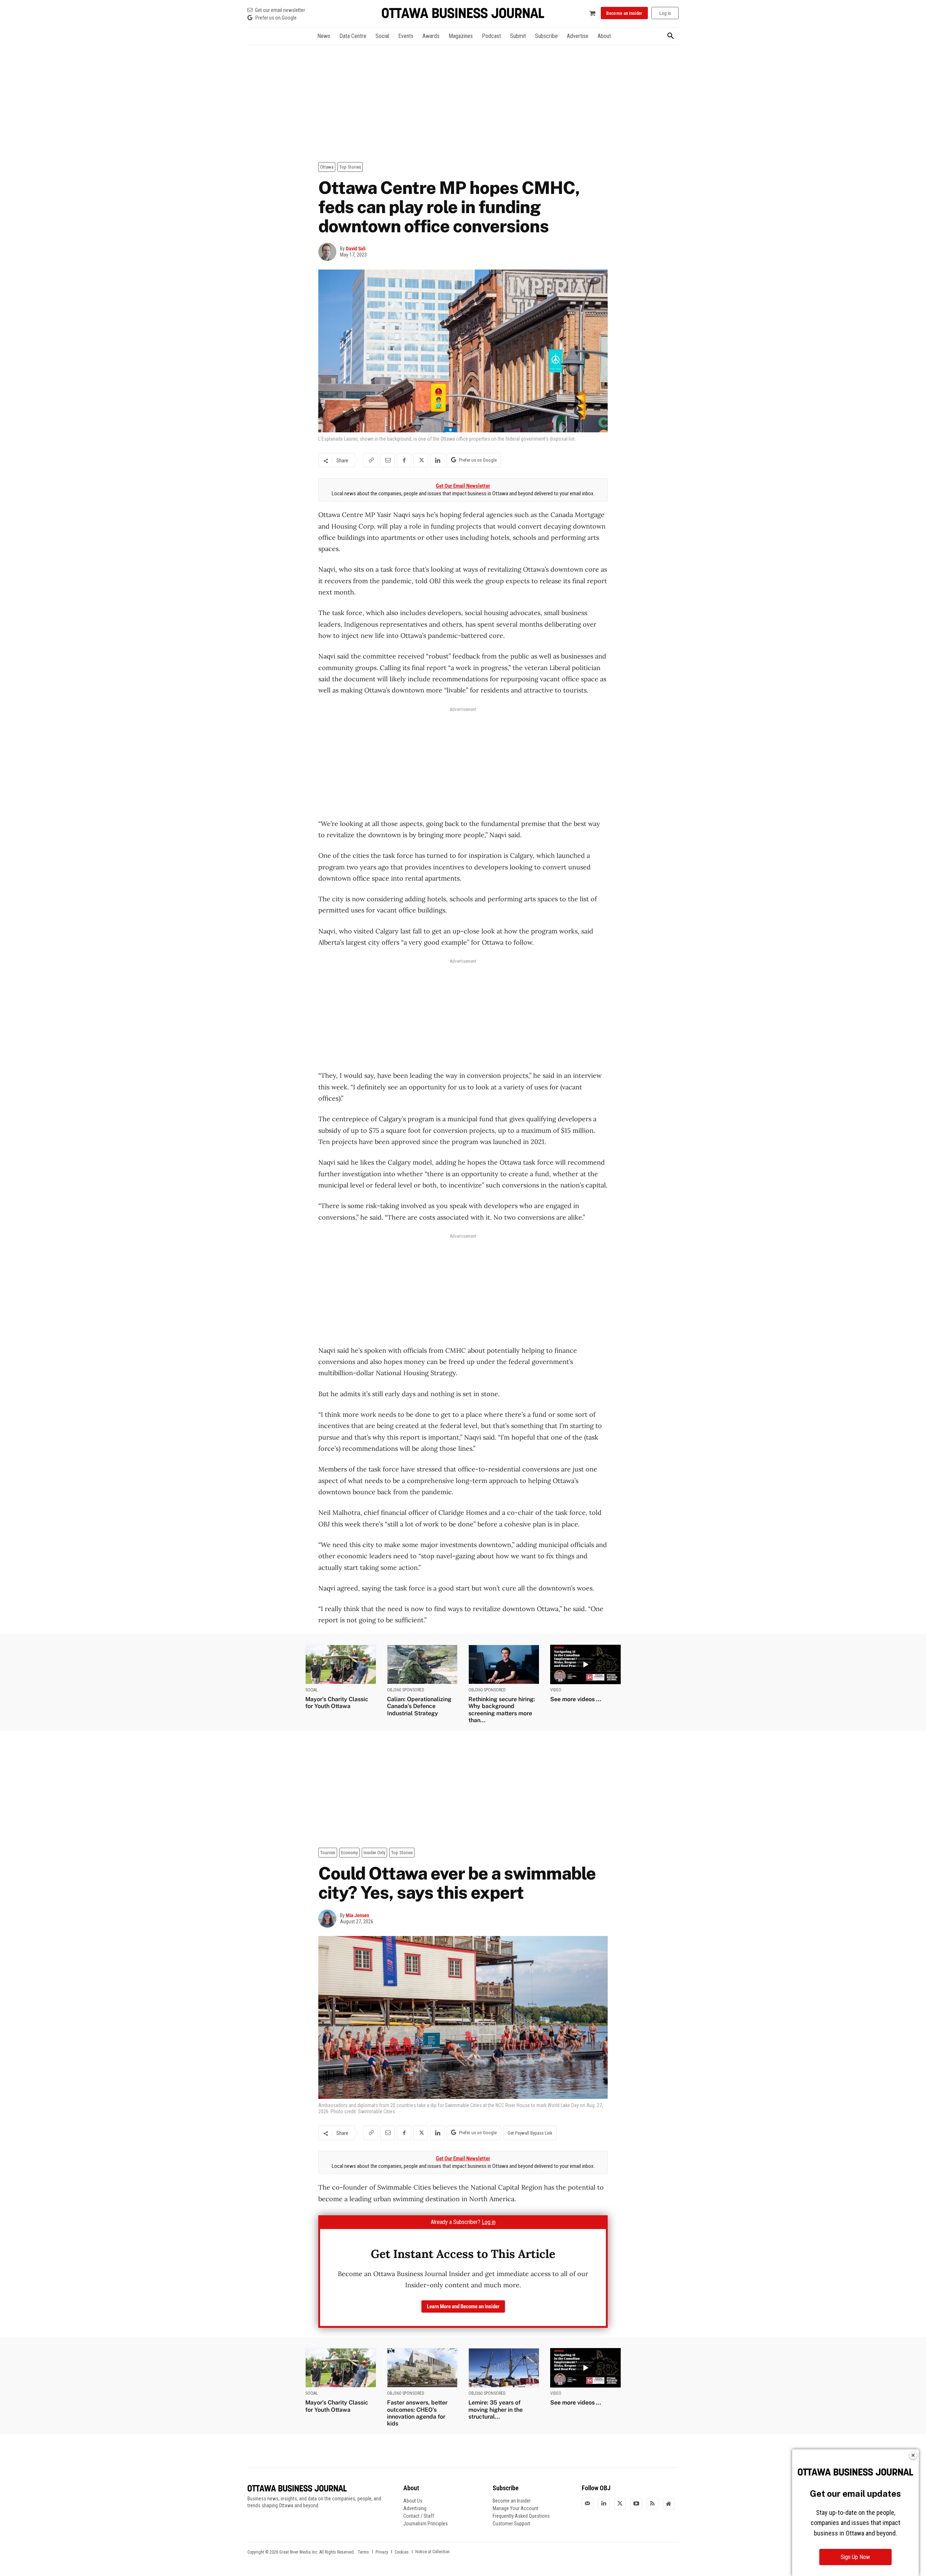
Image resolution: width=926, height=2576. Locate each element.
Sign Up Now (855, 2557)
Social (312, 1690)
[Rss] (653, 2503)
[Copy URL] (371, 460)
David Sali (356, 249)
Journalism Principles (426, 2524)
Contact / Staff (419, 2516)
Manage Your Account (515, 2508)
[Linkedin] (437, 460)
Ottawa (327, 167)
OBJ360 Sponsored (406, 1690)
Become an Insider (512, 2501)
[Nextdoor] (669, 2503)
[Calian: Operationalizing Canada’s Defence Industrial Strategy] (422, 1664)
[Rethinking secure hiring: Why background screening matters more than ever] (504, 1664)
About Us (413, 2501)
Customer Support (511, 2524)
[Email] (387, 460)
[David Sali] (329, 252)
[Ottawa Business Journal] (463, 13)
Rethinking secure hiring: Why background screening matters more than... (502, 1710)
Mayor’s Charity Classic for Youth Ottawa (337, 1703)
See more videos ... (576, 1699)
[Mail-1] (587, 2503)
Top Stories (350, 167)
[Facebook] (404, 460)
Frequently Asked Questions (521, 2516)
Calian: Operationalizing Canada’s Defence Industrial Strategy (419, 1706)
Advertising (415, 2508)
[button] (671, 36)
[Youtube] (636, 2503)
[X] (421, 460)
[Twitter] (620, 2503)
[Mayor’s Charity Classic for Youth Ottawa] (341, 1664)
